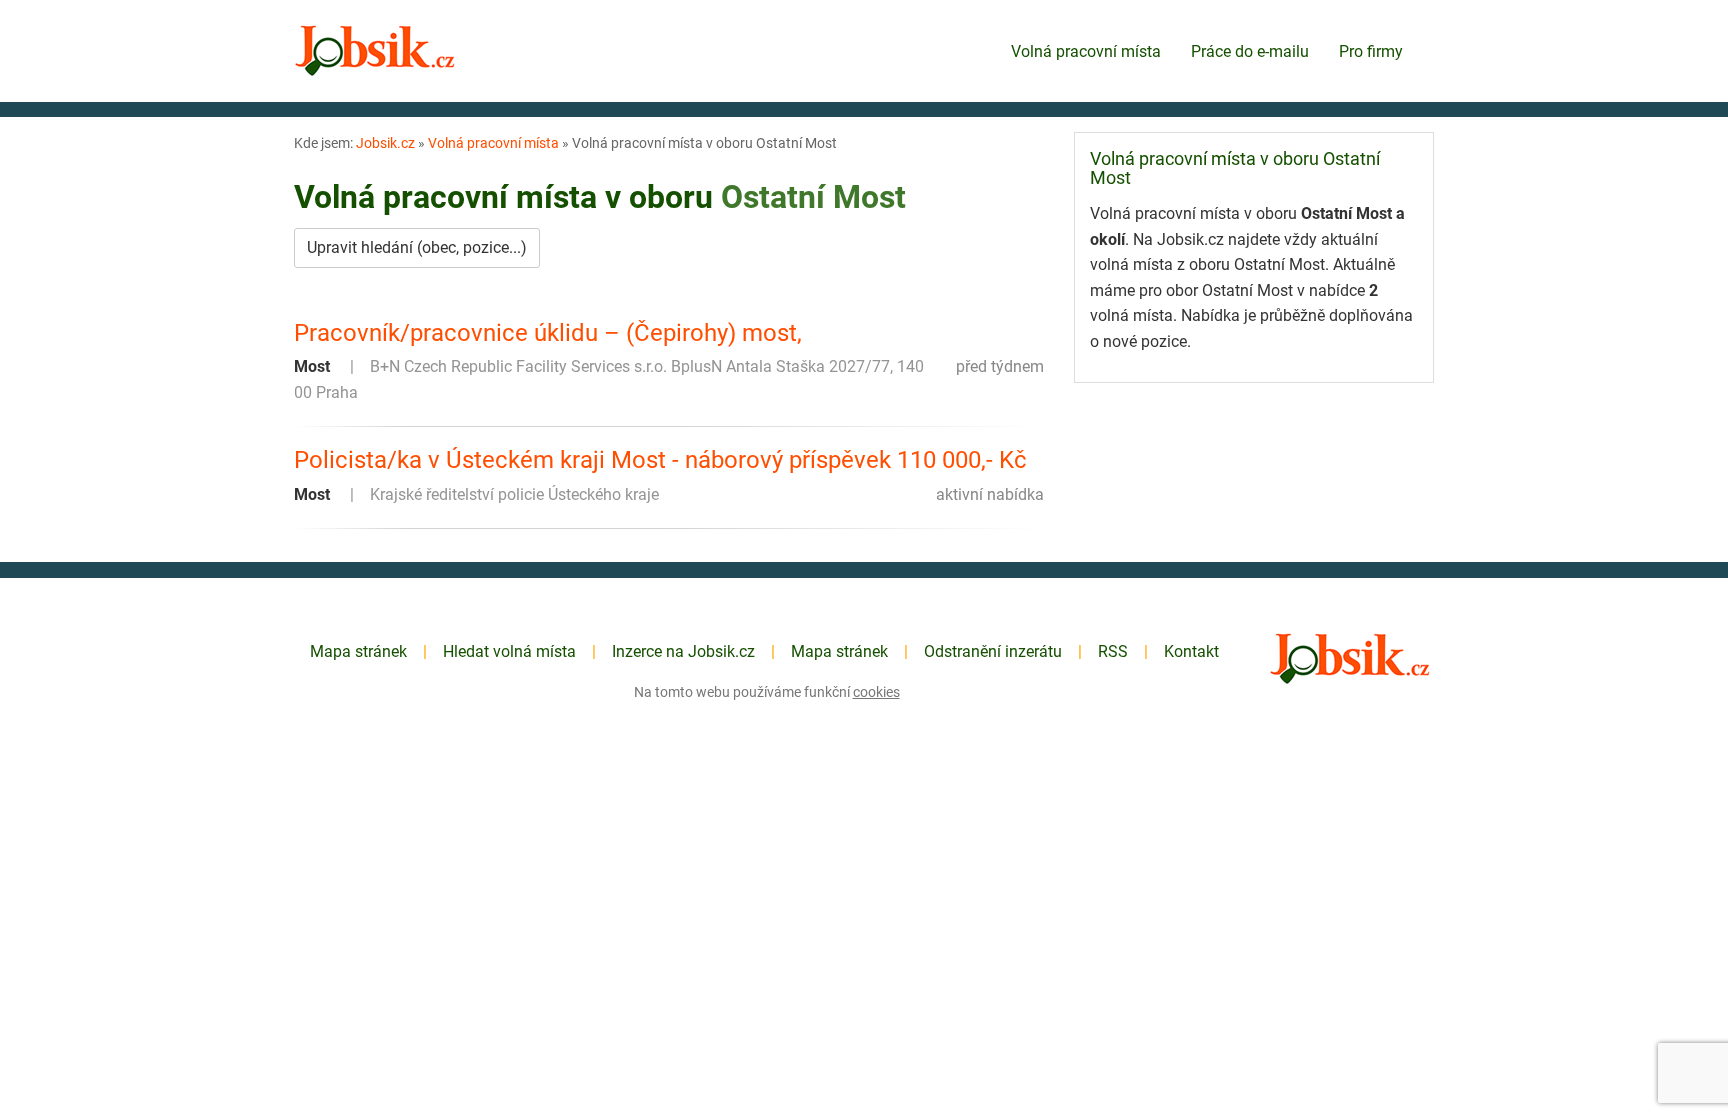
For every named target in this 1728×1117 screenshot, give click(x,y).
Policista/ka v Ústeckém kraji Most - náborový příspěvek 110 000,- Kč (660, 460)
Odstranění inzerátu (993, 651)
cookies (876, 692)
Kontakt (1191, 651)
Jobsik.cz (385, 143)
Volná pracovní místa (1086, 51)
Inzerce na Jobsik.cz (683, 651)
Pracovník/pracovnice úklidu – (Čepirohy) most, (548, 333)
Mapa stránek (358, 651)
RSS (1113, 651)
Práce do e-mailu (1250, 51)
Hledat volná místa (509, 651)
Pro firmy (1371, 51)
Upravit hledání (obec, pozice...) (417, 247)
